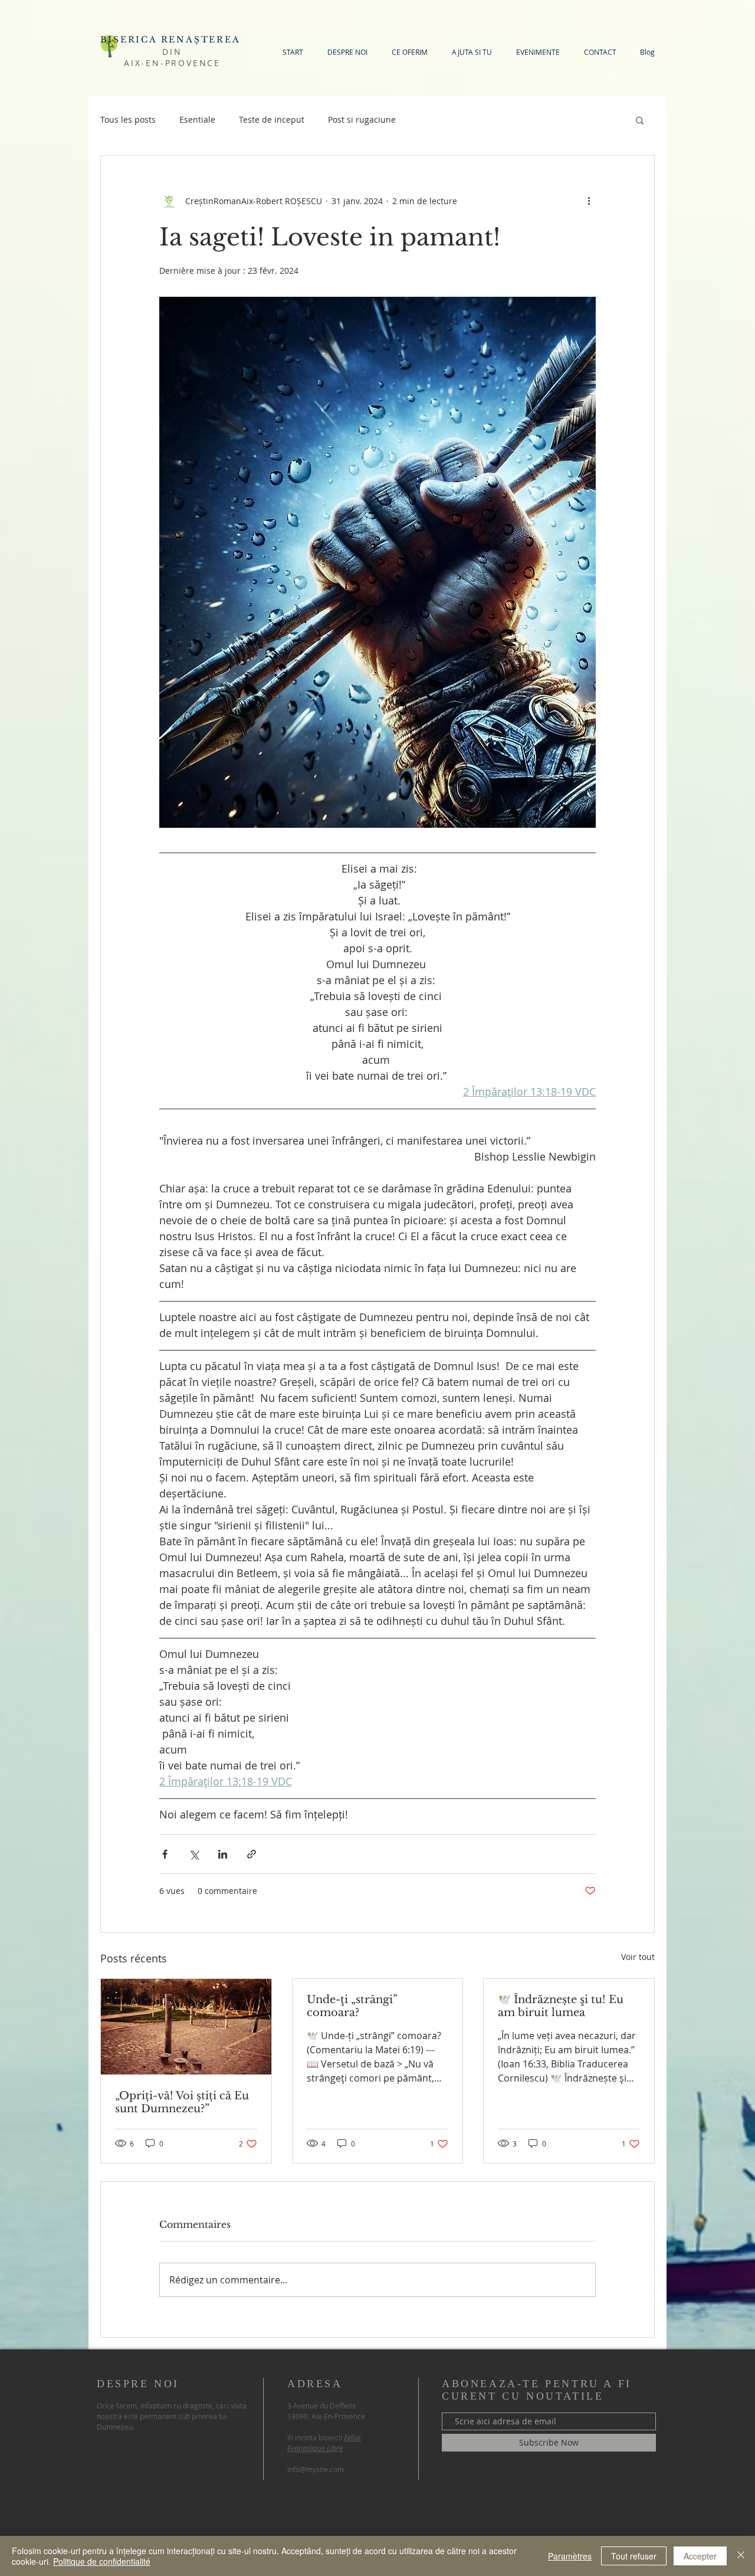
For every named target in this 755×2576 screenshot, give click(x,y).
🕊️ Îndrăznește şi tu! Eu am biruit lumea (561, 2006)
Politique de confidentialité (102, 2561)
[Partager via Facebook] (165, 1854)
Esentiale (197, 119)
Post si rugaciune (362, 119)
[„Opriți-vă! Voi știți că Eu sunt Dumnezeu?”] (186, 2027)
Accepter (700, 2556)
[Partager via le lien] (252, 1854)
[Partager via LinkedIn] (223, 1854)
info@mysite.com (316, 2469)
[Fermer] (741, 2556)
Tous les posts (128, 119)
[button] (640, 120)
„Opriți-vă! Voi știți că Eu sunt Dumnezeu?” (182, 2102)
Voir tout (638, 1957)
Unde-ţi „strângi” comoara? (352, 2006)
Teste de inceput (272, 119)
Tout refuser (634, 2556)
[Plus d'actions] (589, 201)
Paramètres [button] (570, 2556)
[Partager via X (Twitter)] (194, 1854)
